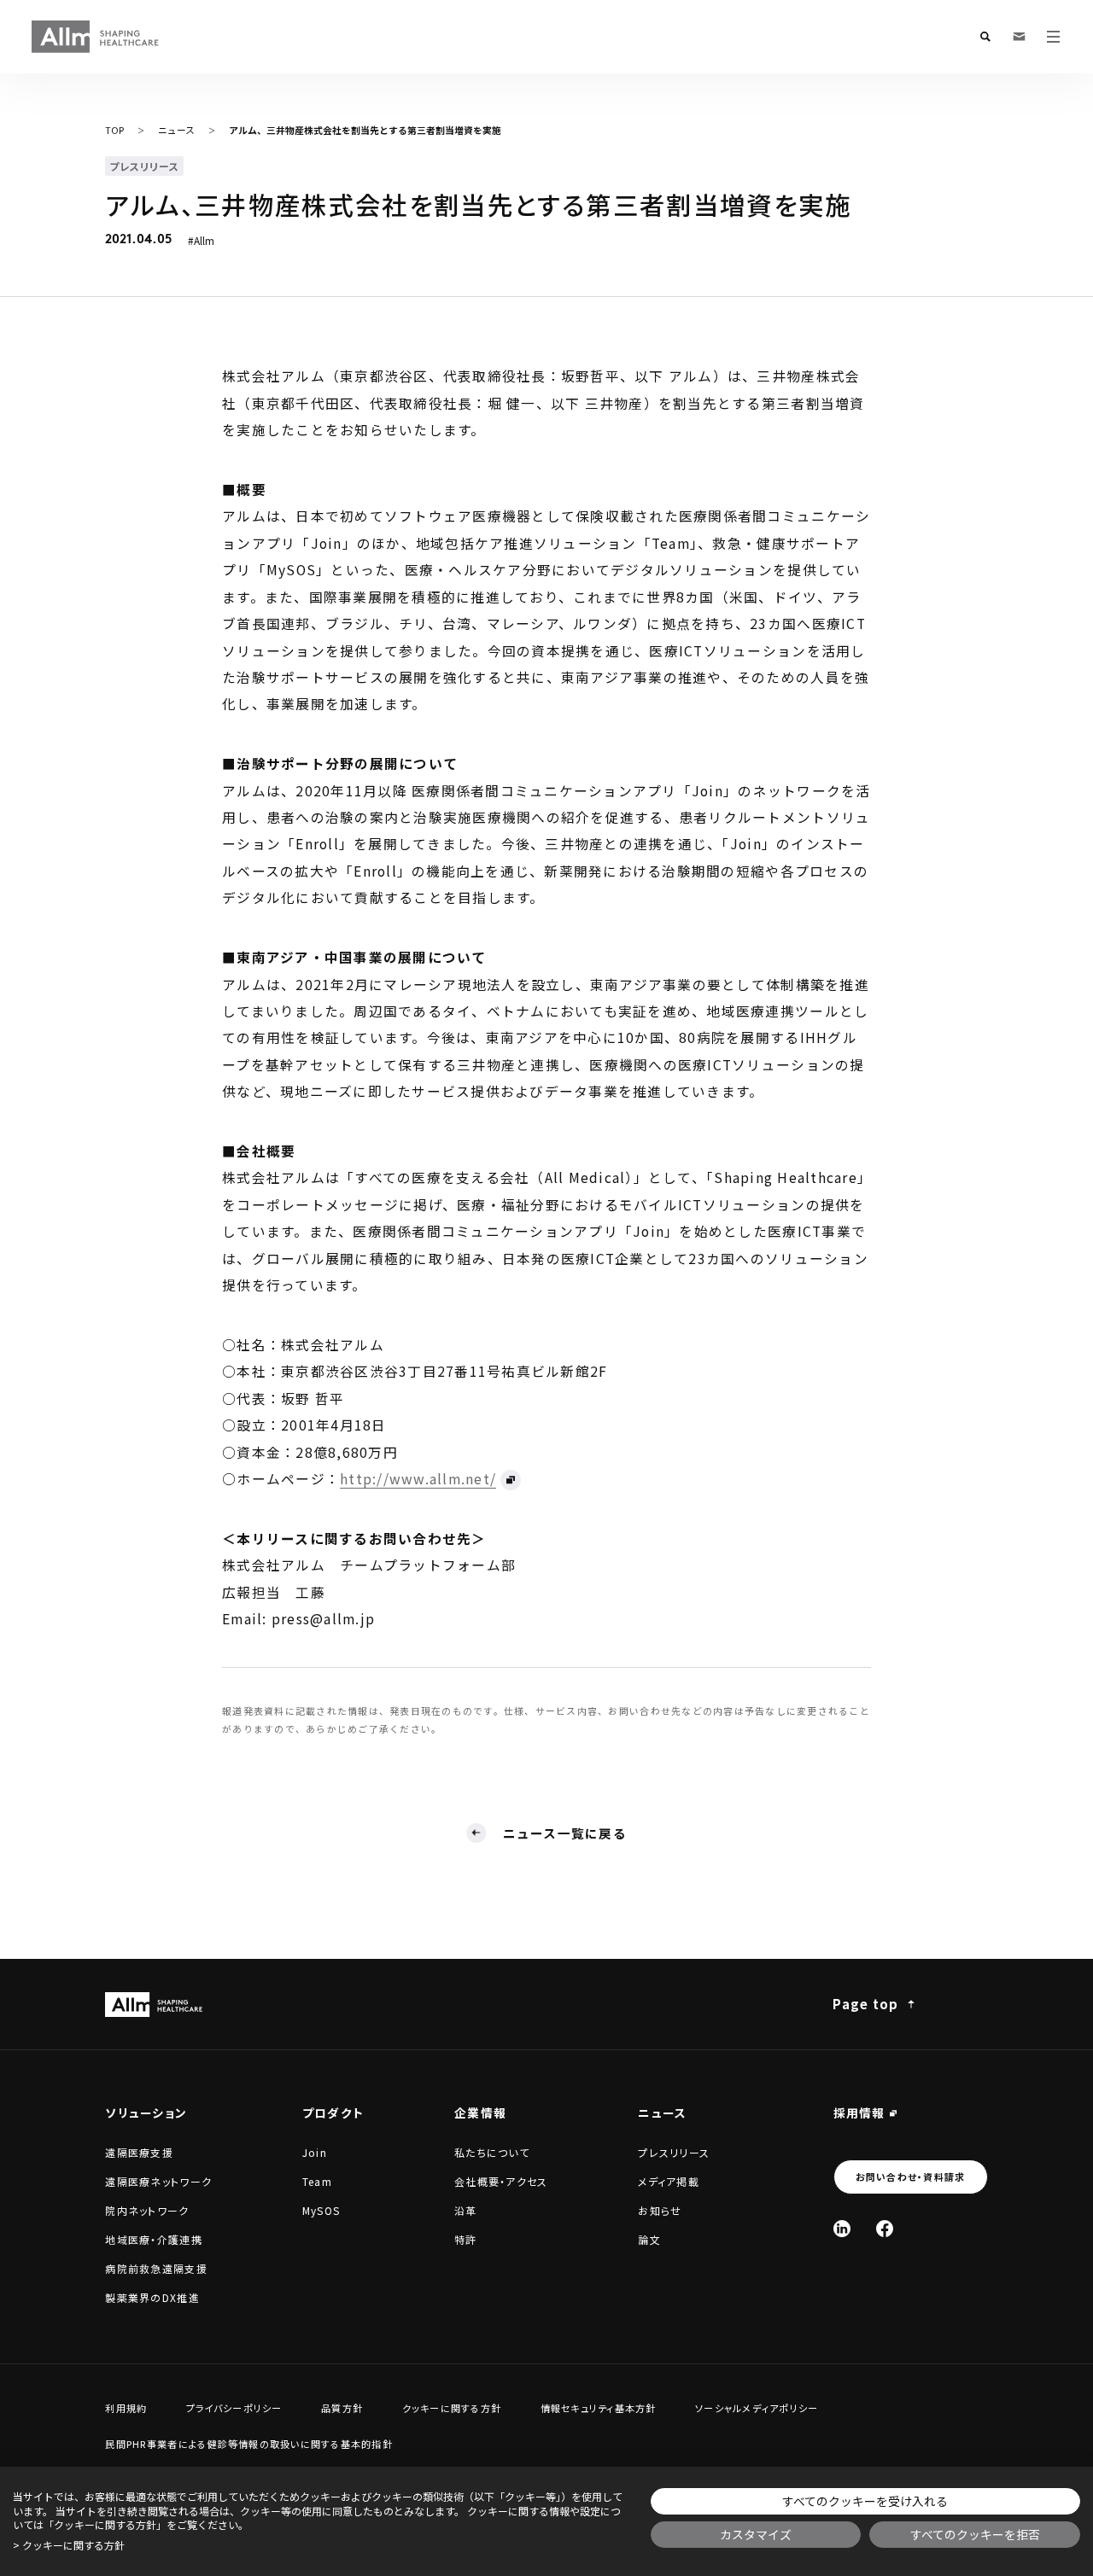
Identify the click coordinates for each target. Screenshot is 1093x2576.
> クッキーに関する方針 (69, 2545)
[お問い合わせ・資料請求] (1020, 37)
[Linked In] (842, 2229)
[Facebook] (885, 2229)
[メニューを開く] (1054, 37)
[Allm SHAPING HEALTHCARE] (96, 37)
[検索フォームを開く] (985, 37)
